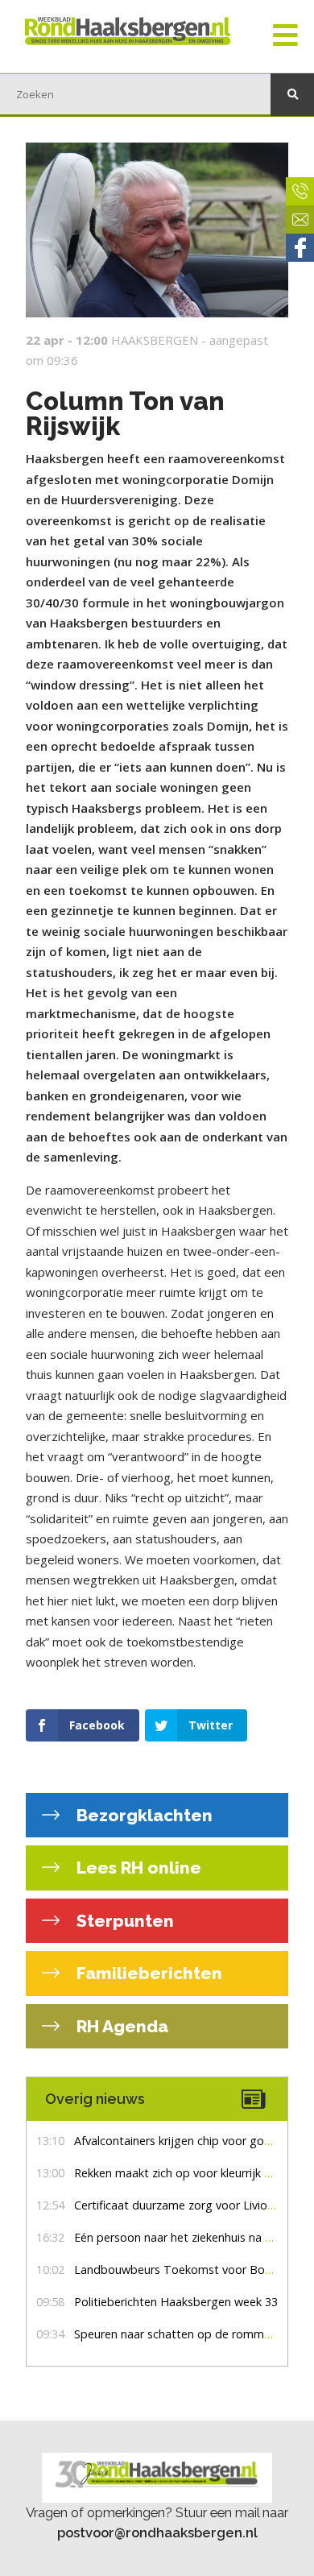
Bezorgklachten (143, 1815)
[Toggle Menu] (285, 36)
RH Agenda (120, 2026)
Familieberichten (147, 1973)
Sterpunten (123, 1921)
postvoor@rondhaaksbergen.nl (157, 2533)
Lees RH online (137, 1868)
